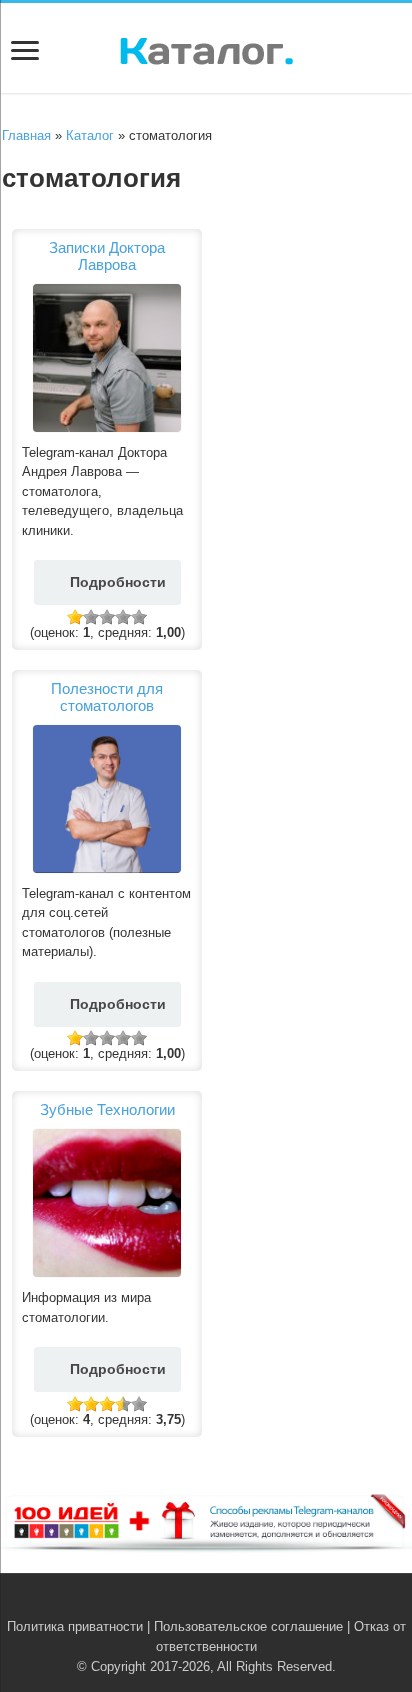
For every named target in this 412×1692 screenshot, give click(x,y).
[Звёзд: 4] (123, 617)
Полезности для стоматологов (107, 697)
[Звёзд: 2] (91, 617)
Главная (26, 135)
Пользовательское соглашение (248, 1626)
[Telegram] (217, 1603)
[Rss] (175, 1603)
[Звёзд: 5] (139, 617)
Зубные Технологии (107, 1109)
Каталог (90, 135)
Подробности (118, 582)
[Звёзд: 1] (75, 617)
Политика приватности (75, 1626)
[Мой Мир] (236, 1603)
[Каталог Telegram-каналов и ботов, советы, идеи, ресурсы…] (206, 47)
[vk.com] (194, 1603)
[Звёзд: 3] (107, 617)
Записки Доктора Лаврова (107, 256)
